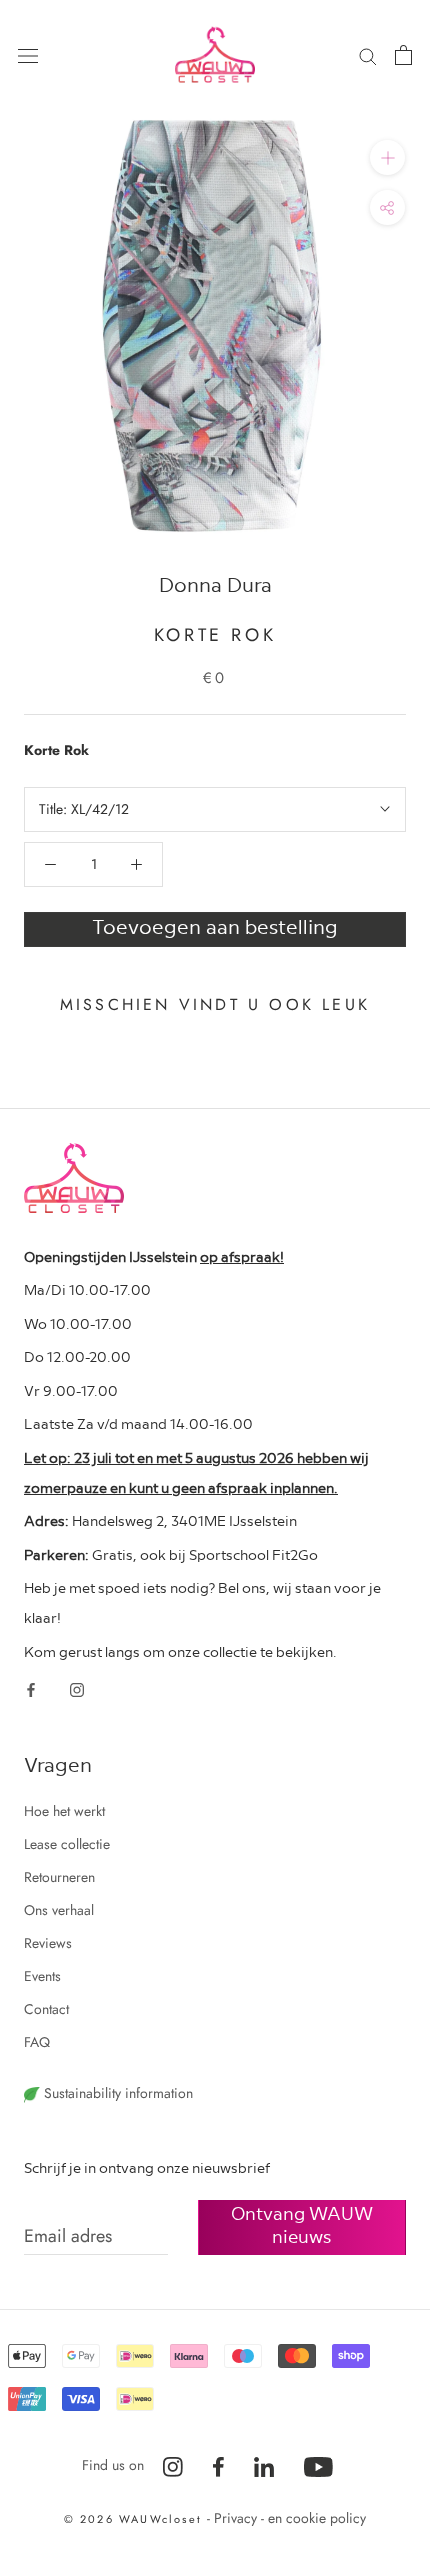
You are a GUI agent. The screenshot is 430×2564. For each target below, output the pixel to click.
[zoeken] (368, 54)
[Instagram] (77, 1688)
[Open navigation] (28, 55)
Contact (46, 2009)
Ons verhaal (59, 1910)
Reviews (48, 1943)
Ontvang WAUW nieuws (302, 2224)
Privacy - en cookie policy (290, 2518)
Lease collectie (67, 1844)
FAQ (37, 2042)
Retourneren (59, 1877)
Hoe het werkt (64, 1811)
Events (42, 1976)
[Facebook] (31, 1688)
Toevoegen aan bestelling (215, 926)
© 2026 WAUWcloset (136, 2519)
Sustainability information (116, 2093)
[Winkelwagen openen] (403, 55)
